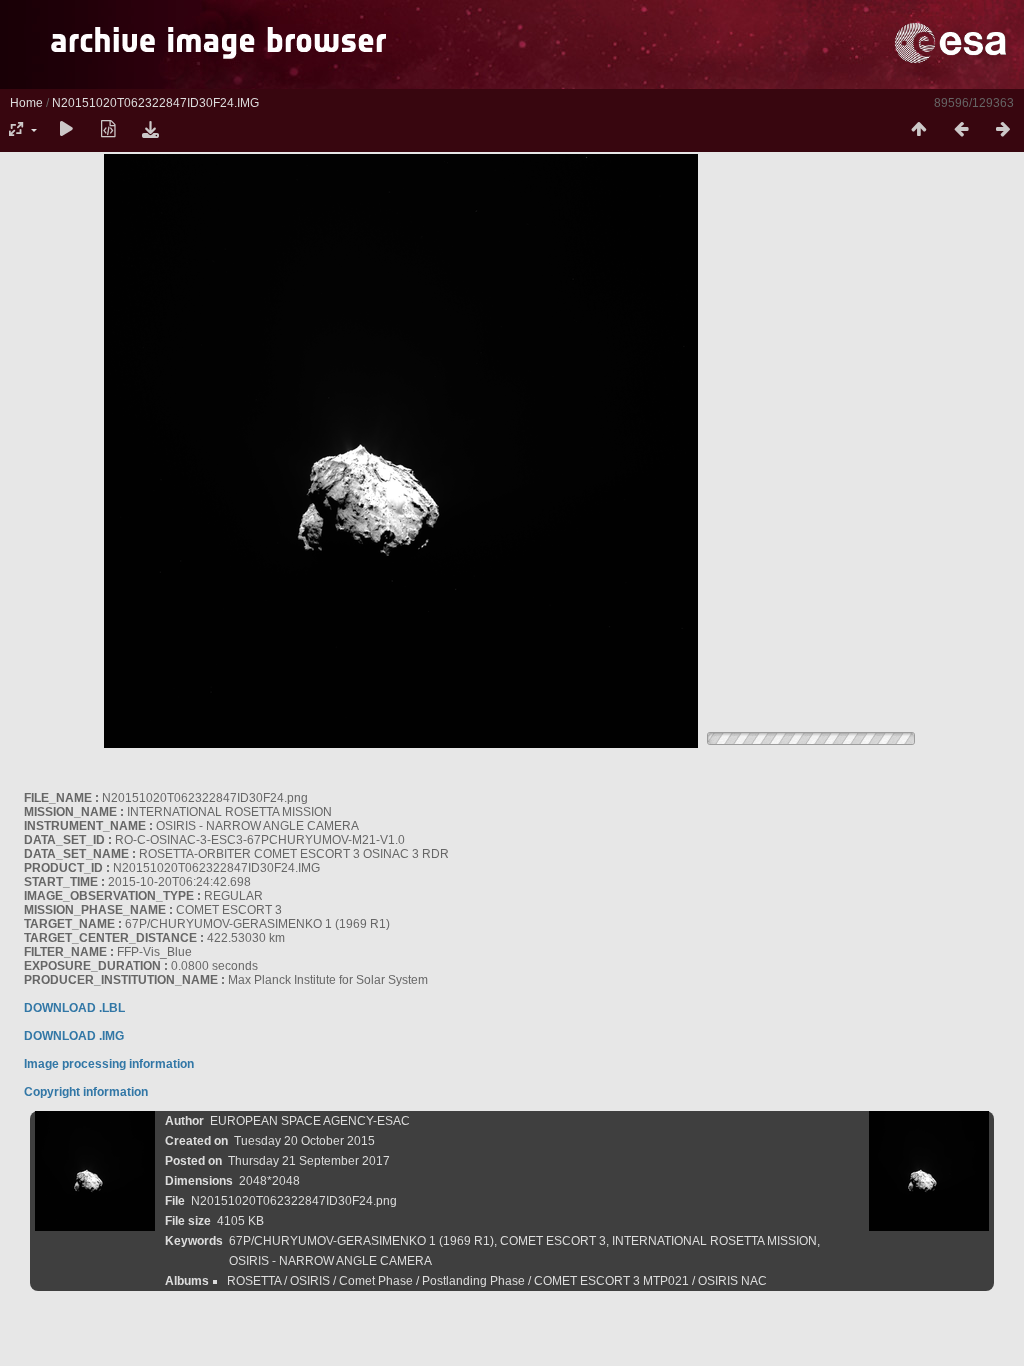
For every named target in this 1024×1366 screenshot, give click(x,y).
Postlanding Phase (473, 1281)
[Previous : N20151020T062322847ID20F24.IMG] (961, 130)
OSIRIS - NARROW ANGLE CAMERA (330, 1261)
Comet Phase (376, 1281)
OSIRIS (310, 1281)
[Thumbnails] (919, 130)
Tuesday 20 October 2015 (304, 1141)
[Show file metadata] (108, 130)
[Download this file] (150, 130)
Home (26, 103)
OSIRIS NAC (732, 1281)
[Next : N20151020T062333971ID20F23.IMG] (1003, 130)
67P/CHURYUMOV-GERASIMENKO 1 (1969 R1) (361, 1241)
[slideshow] (66, 130)
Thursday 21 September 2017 (309, 1161)
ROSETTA (254, 1281)
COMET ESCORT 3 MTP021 (611, 1281)
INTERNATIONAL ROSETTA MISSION (714, 1241)
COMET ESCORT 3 (553, 1241)
